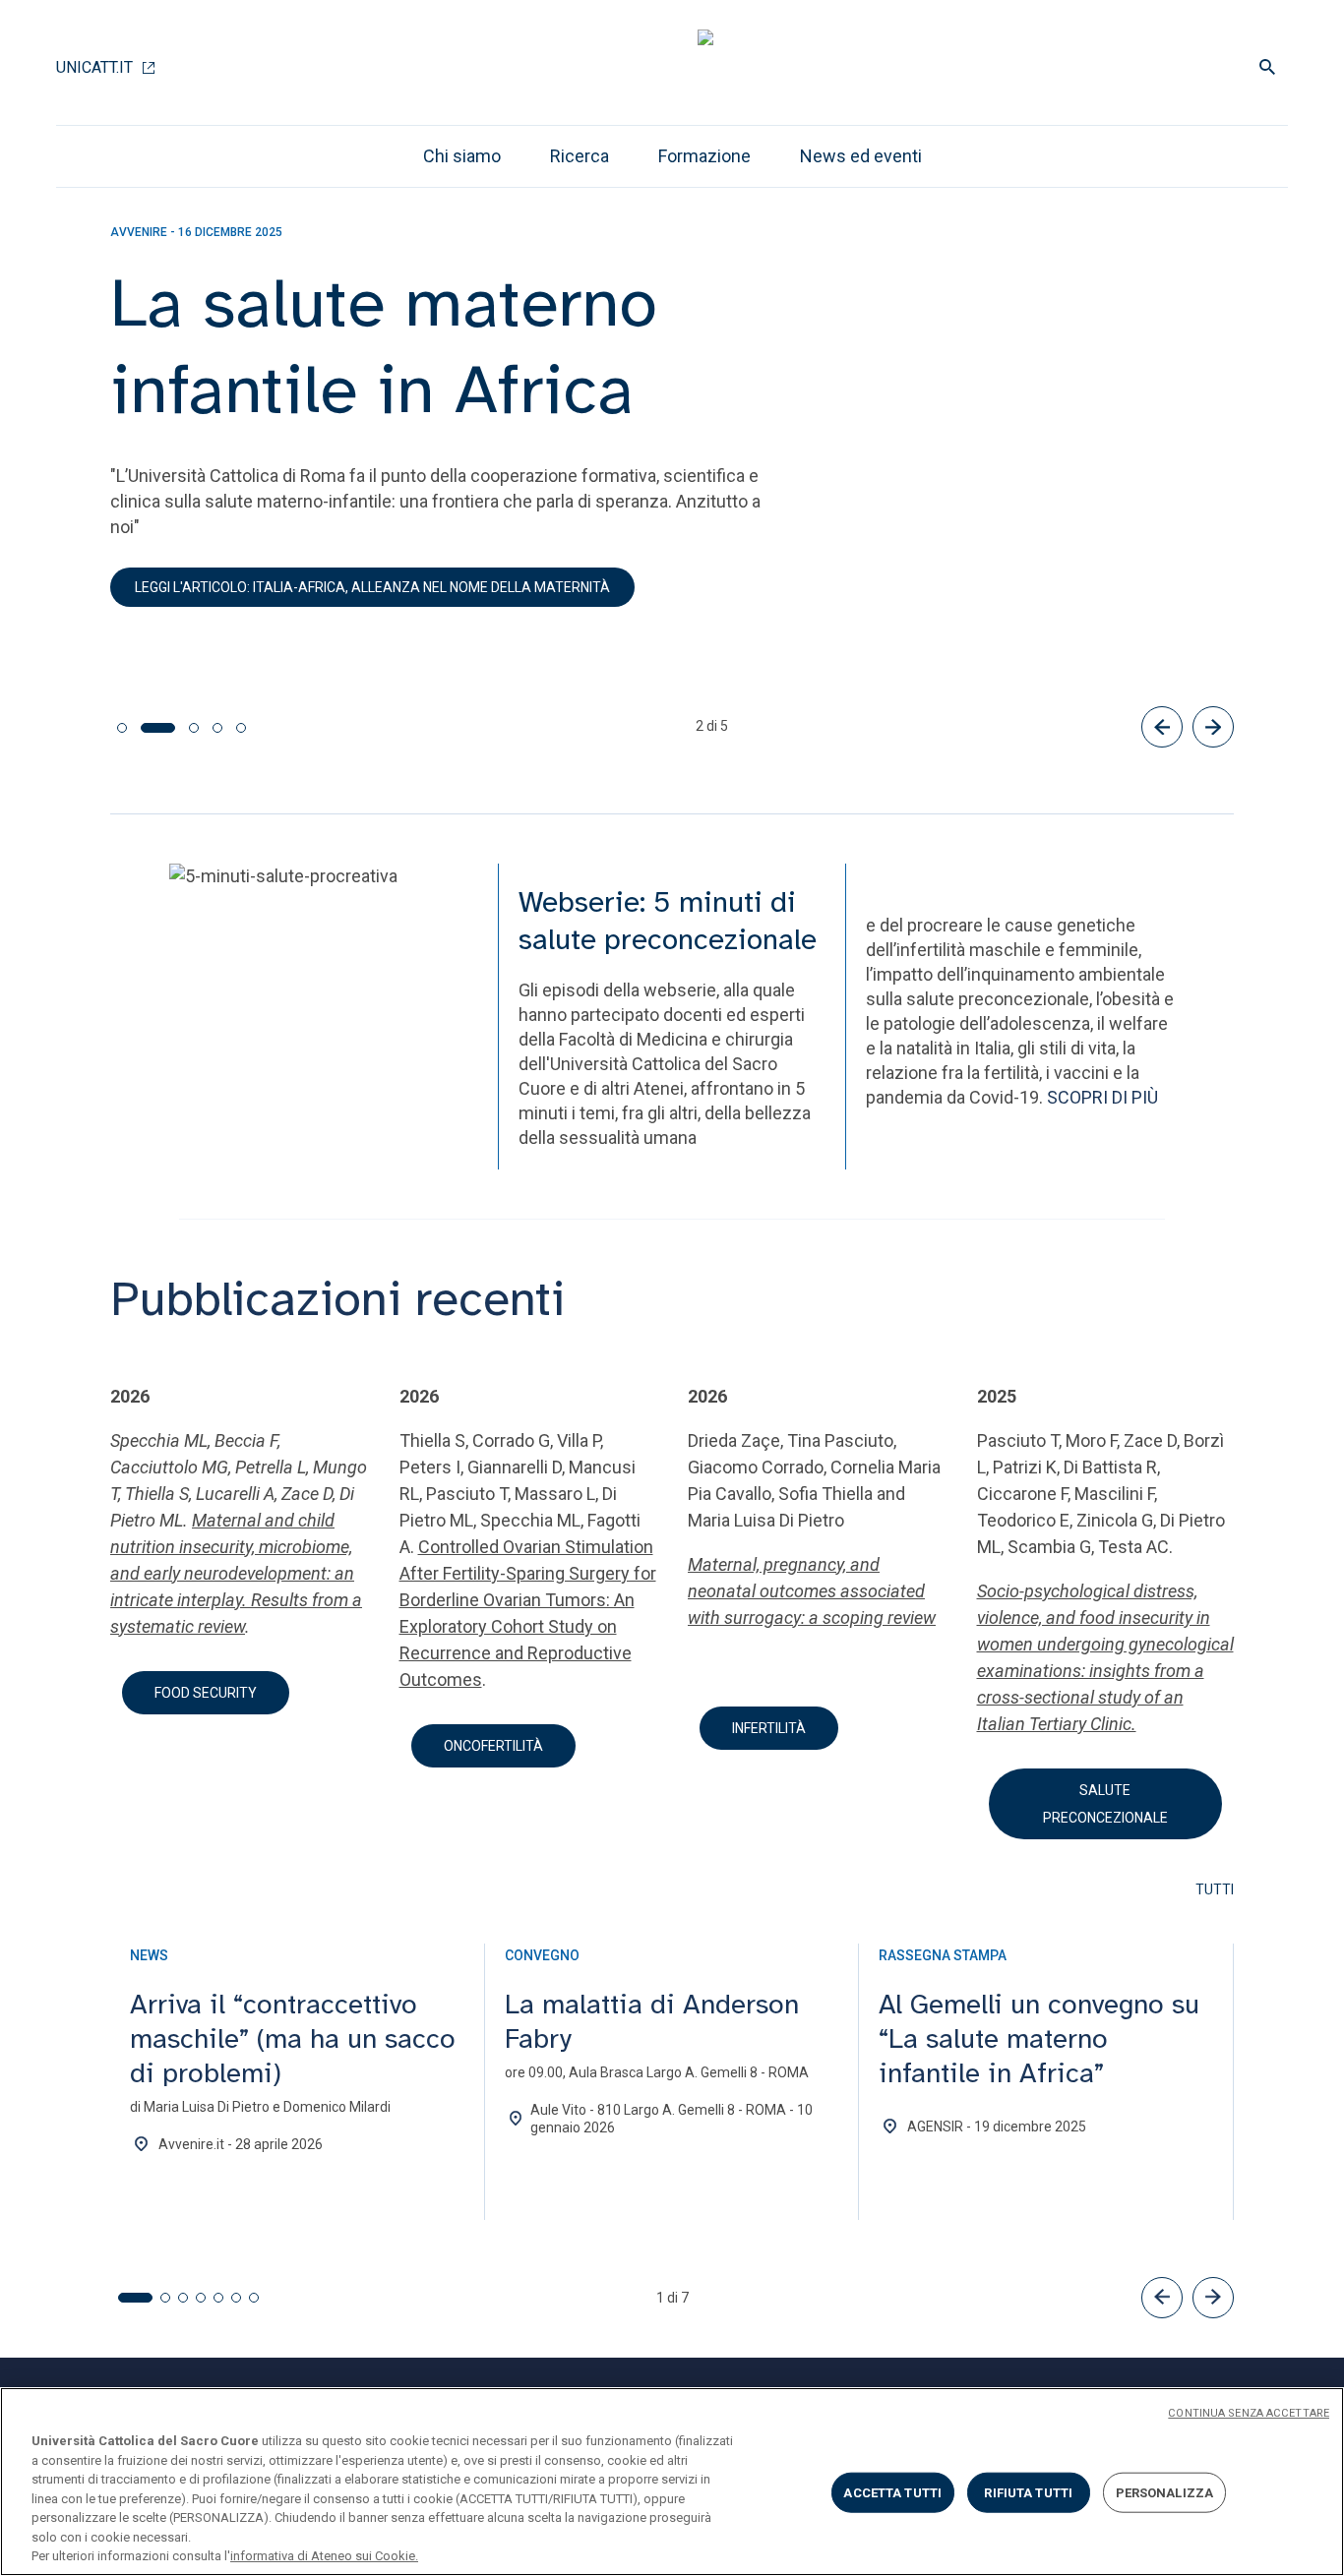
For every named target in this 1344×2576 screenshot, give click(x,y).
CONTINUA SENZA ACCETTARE (1249, 2413)
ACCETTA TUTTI (892, 2492)
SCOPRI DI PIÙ (1102, 1097)
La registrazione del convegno (397, 585)
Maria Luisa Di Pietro (625, 499)
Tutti (1215, 1889)
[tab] (122, 728)
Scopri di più (178, 585)
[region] (672, 2482)
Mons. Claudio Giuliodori (204, 525)
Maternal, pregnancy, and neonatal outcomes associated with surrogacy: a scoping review (812, 1591)
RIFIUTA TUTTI (1028, 2492)
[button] (1162, 2298)
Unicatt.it (94, 67)
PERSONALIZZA (1165, 2492)
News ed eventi (861, 156)
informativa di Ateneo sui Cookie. (324, 2556)
